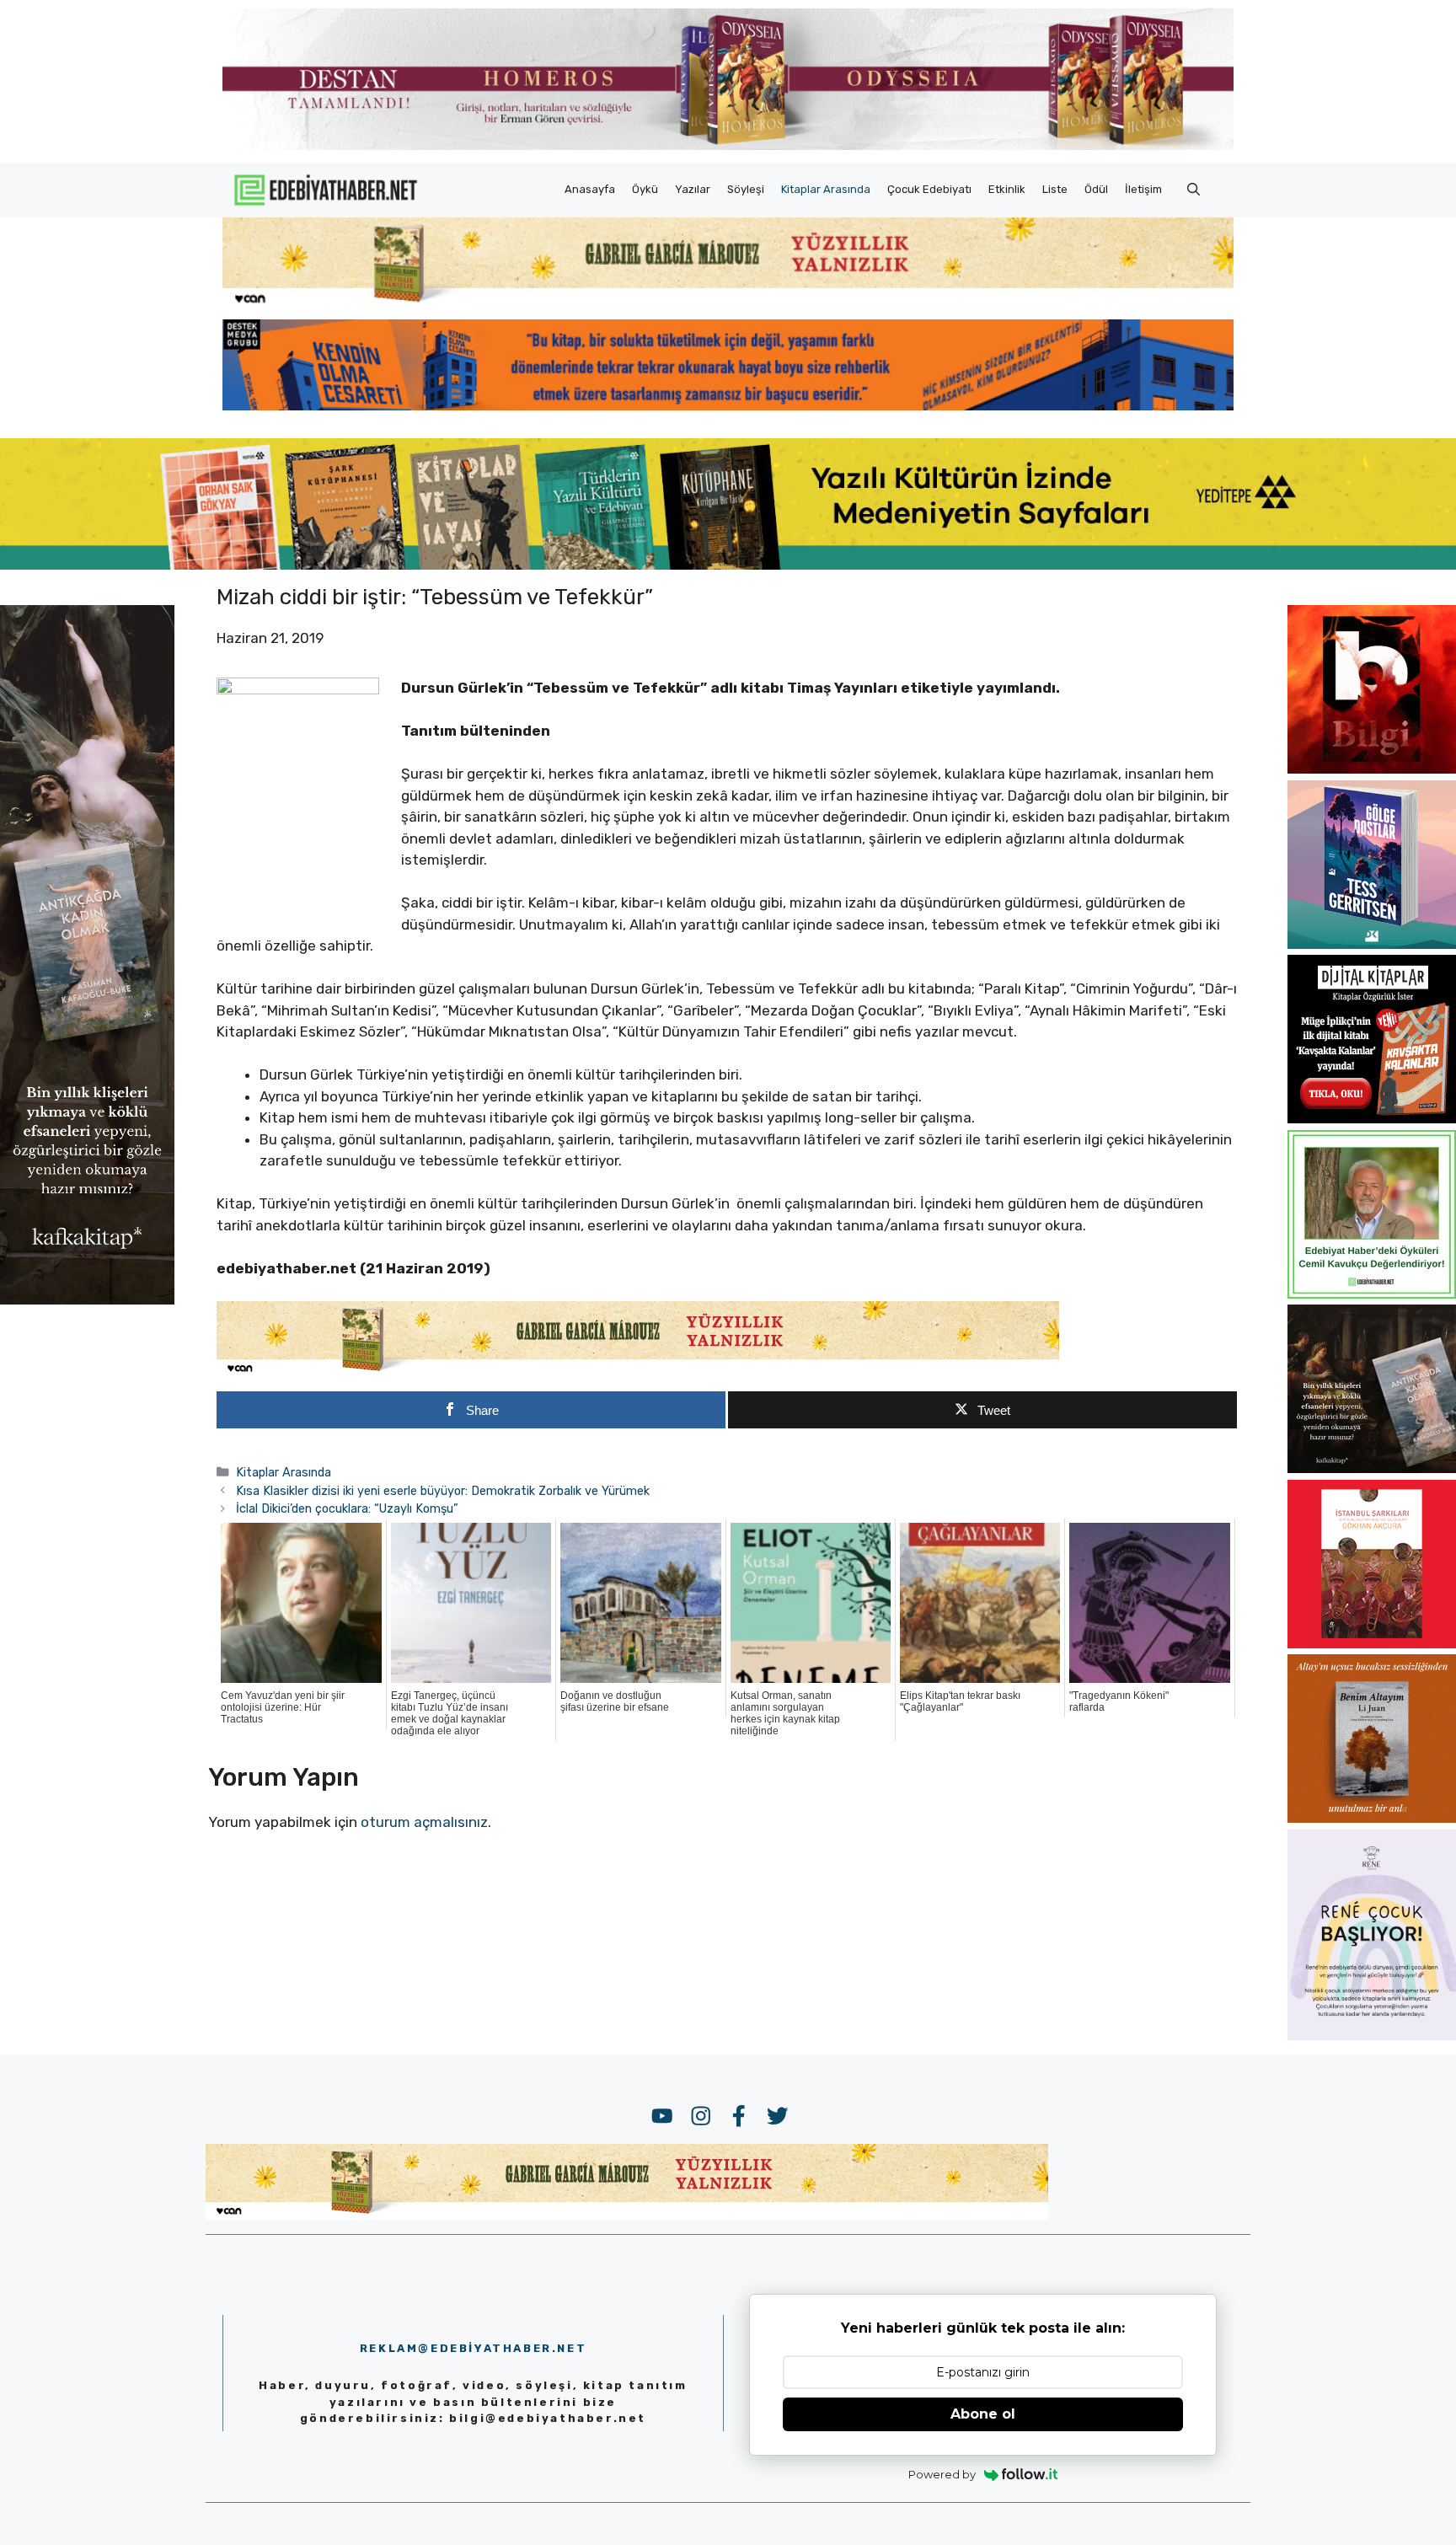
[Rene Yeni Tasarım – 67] (1372, 2035)
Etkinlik (1007, 189)
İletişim (1143, 189)
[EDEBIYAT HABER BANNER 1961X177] (728, 565)
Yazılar (693, 189)
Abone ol (983, 2414)
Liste (1055, 189)
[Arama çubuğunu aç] (1194, 190)
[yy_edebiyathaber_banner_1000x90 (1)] (638, 1372)
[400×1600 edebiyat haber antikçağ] (87, 1299)
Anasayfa (590, 189)
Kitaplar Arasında (826, 189)
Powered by (942, 2474)
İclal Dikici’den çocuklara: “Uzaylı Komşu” (347, 1508)
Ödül (1096, 189)
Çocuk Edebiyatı (929, 189)
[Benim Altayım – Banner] (1372, 1818)
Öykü (645, 189)
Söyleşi (746, 189)
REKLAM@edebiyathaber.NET (473, 2348)
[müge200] (1372, 1118)
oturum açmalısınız (424, 1822)
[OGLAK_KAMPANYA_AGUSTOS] (1372, 1643)
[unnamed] (1372, 769)
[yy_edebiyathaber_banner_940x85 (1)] (728, 303)
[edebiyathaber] (728, 405)
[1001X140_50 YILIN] (728, 146)
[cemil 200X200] (1372, 1294)
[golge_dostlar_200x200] (1372, 944)
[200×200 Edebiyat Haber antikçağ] (1372, 1468)
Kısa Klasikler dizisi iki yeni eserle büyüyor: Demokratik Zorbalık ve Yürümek (443, 1491)
